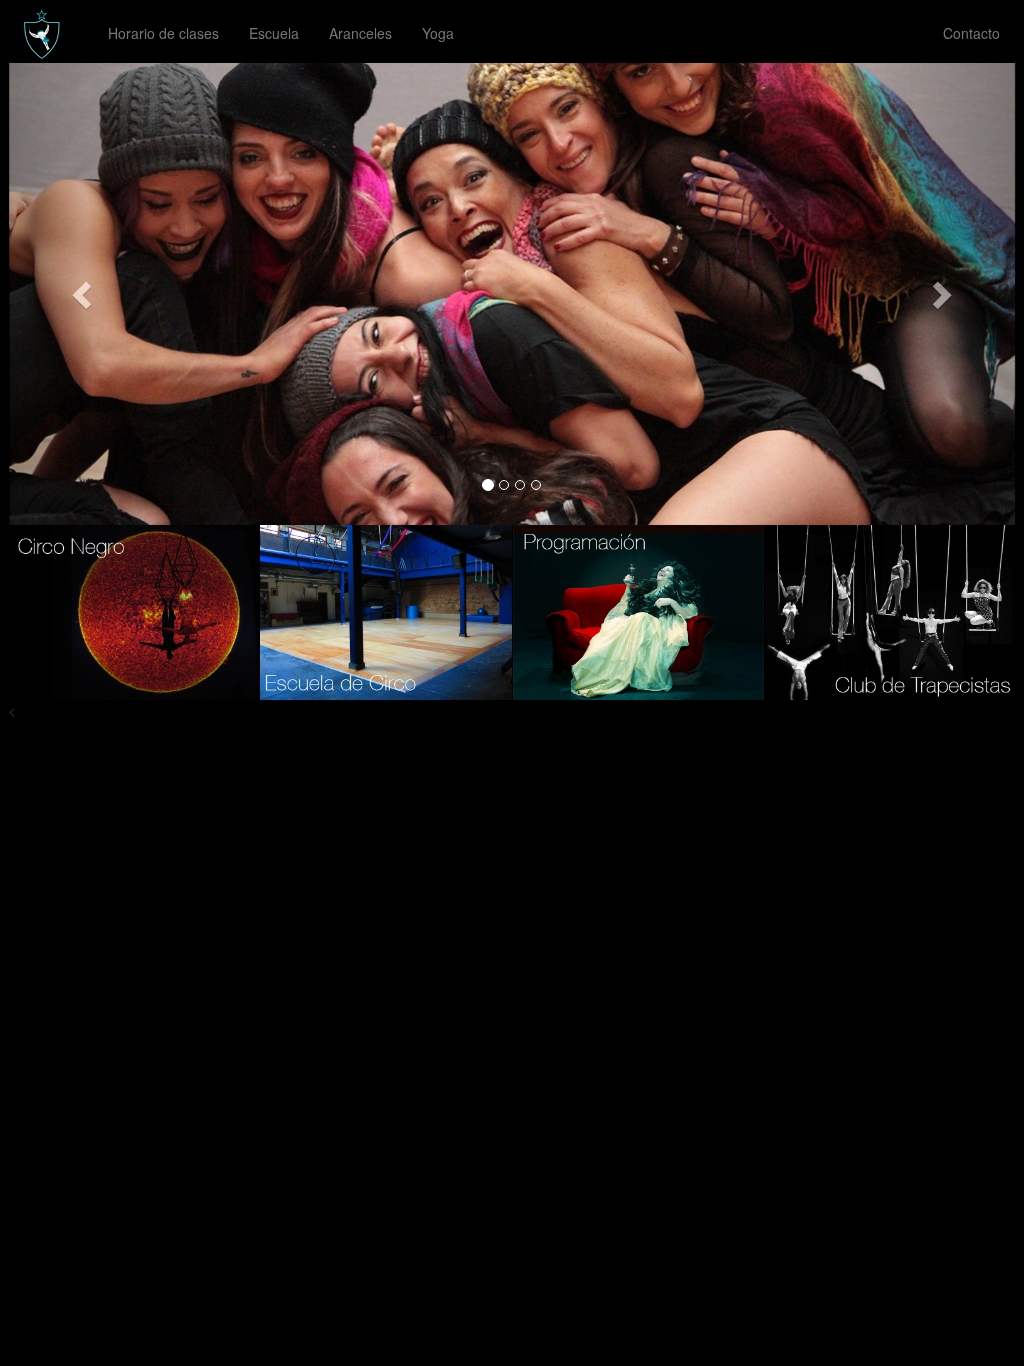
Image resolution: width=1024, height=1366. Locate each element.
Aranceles (360, 33)
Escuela (274, 33)
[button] (84, 294)
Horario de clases (163, 33)
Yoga (438, 33)
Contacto (971, 33)
